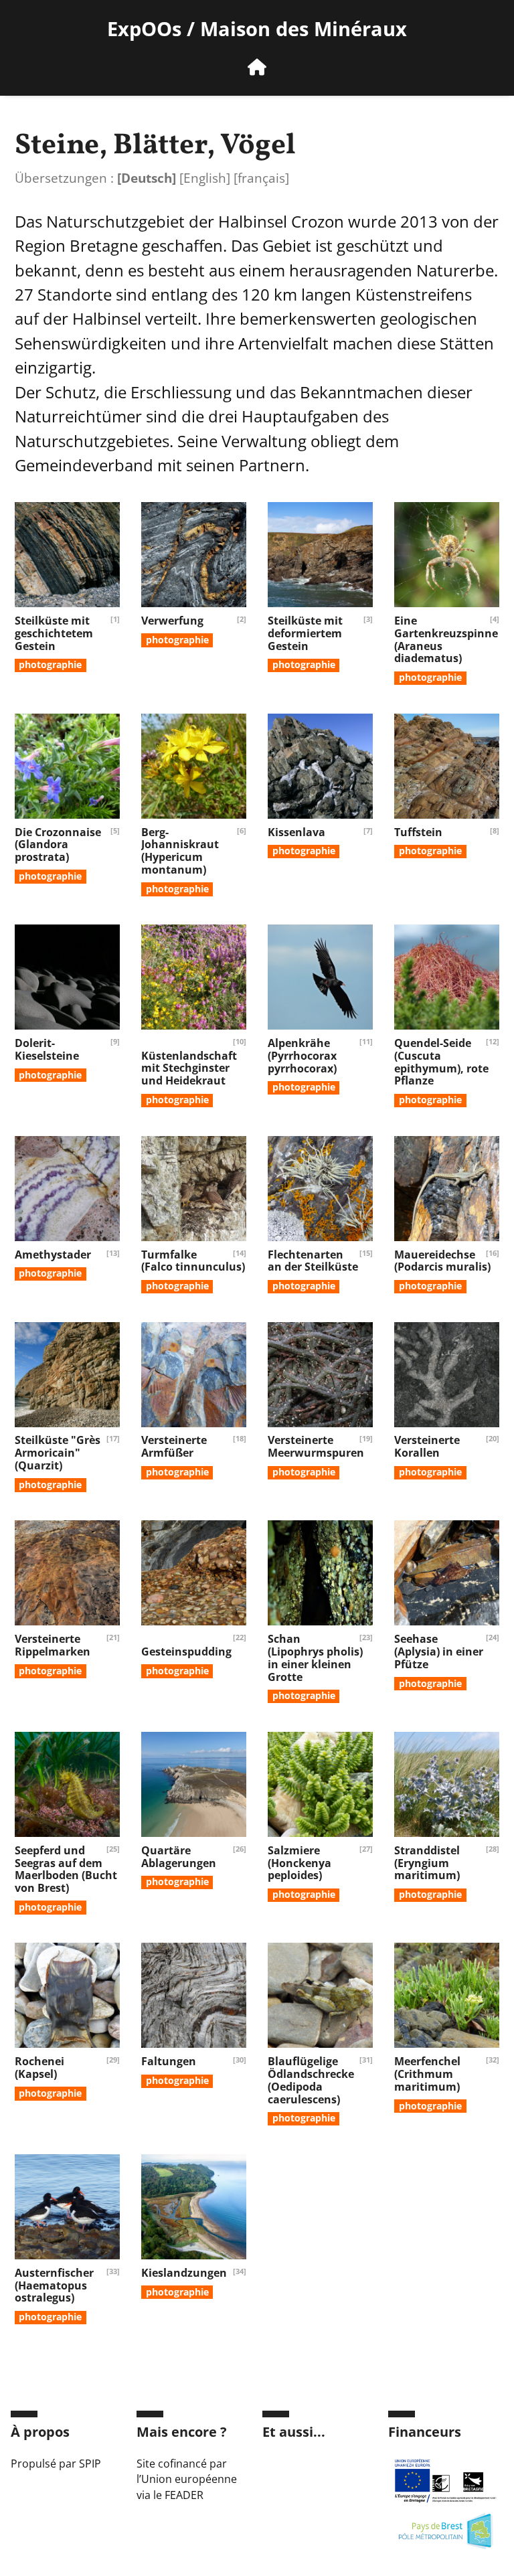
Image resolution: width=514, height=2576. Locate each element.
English (205, 178)
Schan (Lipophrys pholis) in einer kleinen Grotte (315, 1658)
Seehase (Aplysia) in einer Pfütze (439, 1652)
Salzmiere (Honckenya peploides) (299, 1863)
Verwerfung (172, 621)
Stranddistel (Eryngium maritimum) (427, 1863)
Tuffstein (418, 832)
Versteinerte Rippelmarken (53, 1645)
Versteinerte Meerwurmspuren (316, 1446)
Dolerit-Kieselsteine (47, 1049)
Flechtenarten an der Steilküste (313, 1261)
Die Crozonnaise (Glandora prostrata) (58, 845)
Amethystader (53, 1255)
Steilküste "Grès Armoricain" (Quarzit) (58, 1453)
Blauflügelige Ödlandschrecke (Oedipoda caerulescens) (311, 2080)
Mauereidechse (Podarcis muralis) (442, 1261)
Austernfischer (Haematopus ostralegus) (54, 2285)
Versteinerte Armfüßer (174, 1446)
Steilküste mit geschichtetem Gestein (54, 633)
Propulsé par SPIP (56, 2464)
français (261, 178)
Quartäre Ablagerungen (179, 1857)
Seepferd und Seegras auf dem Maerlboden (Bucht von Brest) (66, 1869)
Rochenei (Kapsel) (39, 2068)
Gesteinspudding (186, 1652)
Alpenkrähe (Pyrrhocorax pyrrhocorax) (302, 1056)
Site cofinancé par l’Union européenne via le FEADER (187, 2480)
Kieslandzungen (184, 2273)
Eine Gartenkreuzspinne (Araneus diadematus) (446, 639)
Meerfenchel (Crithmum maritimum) (427, 2074)
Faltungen (169, 2061)
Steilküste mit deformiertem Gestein (305, 633)
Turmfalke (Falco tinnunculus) (193, 1261)
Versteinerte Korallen (427, 1446)
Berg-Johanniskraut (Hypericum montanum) (180, 851)
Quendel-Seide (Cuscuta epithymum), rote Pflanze (441, 1062)
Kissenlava (296, 832)
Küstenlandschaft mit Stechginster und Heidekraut (189, 1068)
